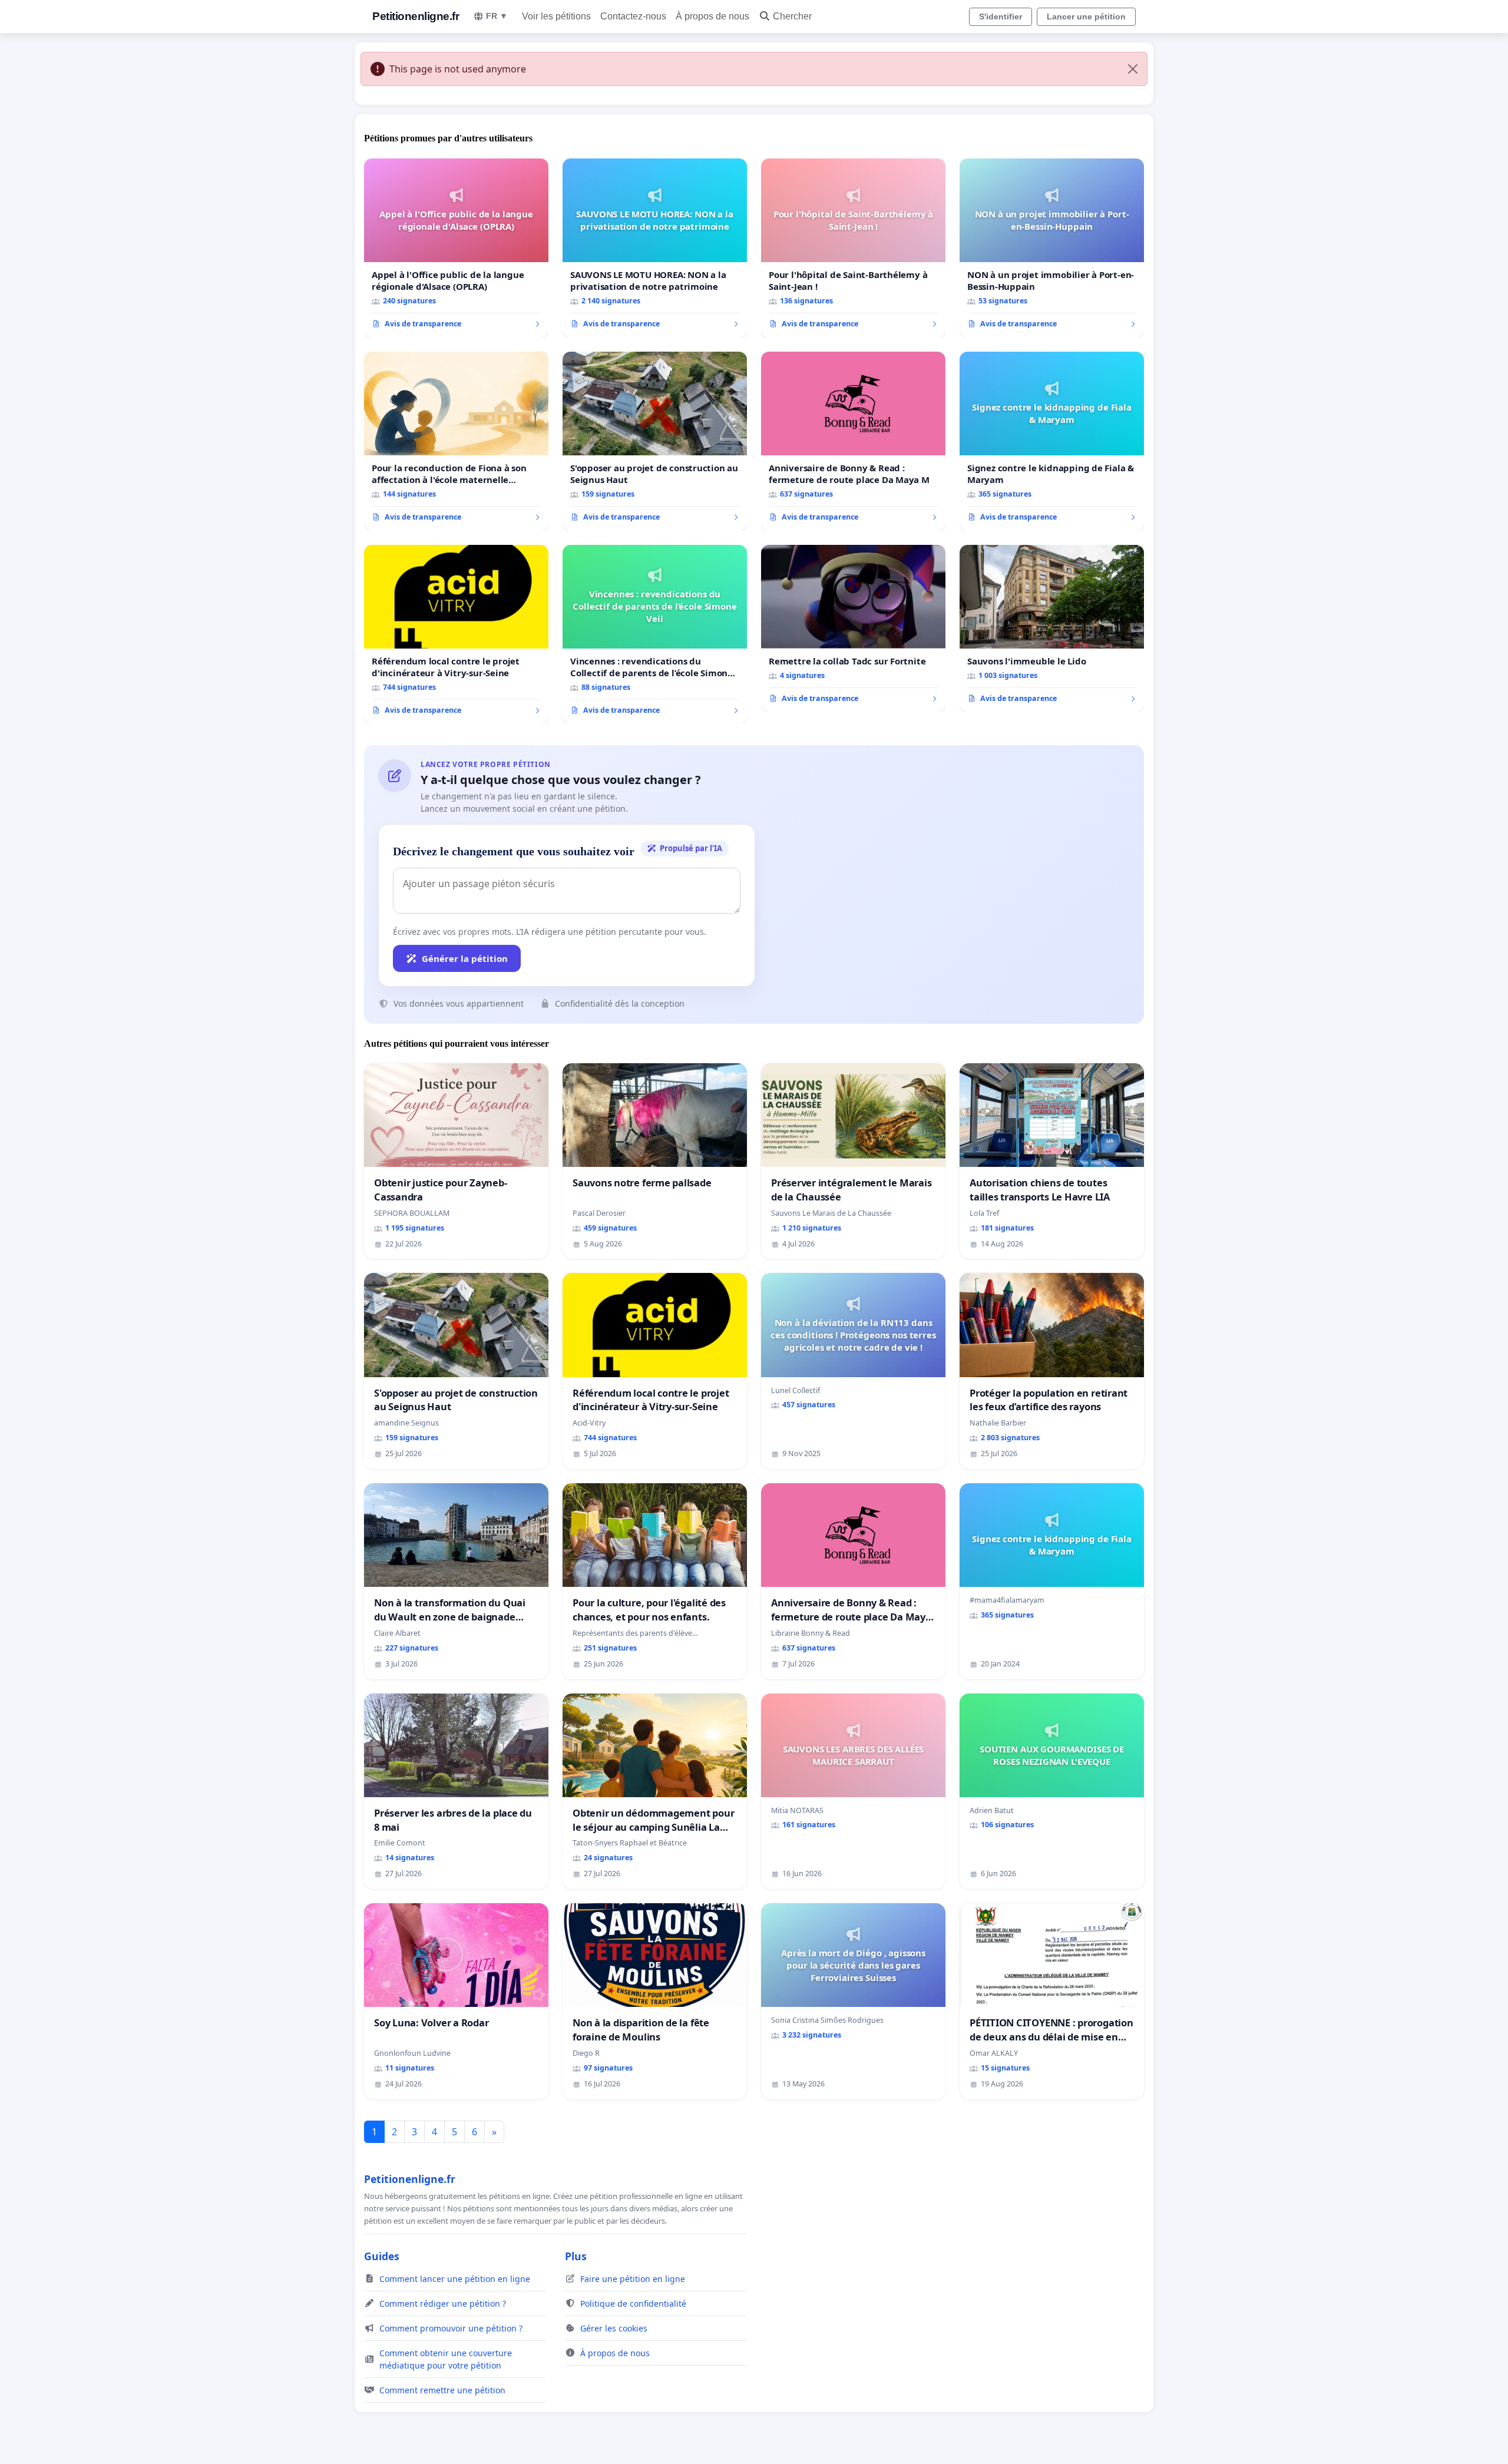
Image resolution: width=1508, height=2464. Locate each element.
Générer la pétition (465, 958)
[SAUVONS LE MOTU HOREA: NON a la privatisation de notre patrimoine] (655, 248)
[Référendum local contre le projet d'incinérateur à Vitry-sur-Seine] (456, 634)
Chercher (792, 16)
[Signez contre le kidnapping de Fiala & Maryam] (1052, 441)
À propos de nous (712, 16)
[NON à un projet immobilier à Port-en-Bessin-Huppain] (1052, 248)
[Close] (1133, 69)
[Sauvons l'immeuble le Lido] (1052, 629)
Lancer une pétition (1086, 16)
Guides (382, 2256)
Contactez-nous (633, 16)
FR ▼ (497, 16)
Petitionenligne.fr (416, 16)
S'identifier (1001, 16)
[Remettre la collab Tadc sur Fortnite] (853, 629)
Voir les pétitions (556, 16)
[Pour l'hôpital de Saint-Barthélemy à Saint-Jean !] (853, 248)
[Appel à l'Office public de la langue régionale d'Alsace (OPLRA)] (456, 248)
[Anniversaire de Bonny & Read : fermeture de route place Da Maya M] (853, 441)
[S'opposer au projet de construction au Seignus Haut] (655, 441)
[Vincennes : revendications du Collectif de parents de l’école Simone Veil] (655, 634)
